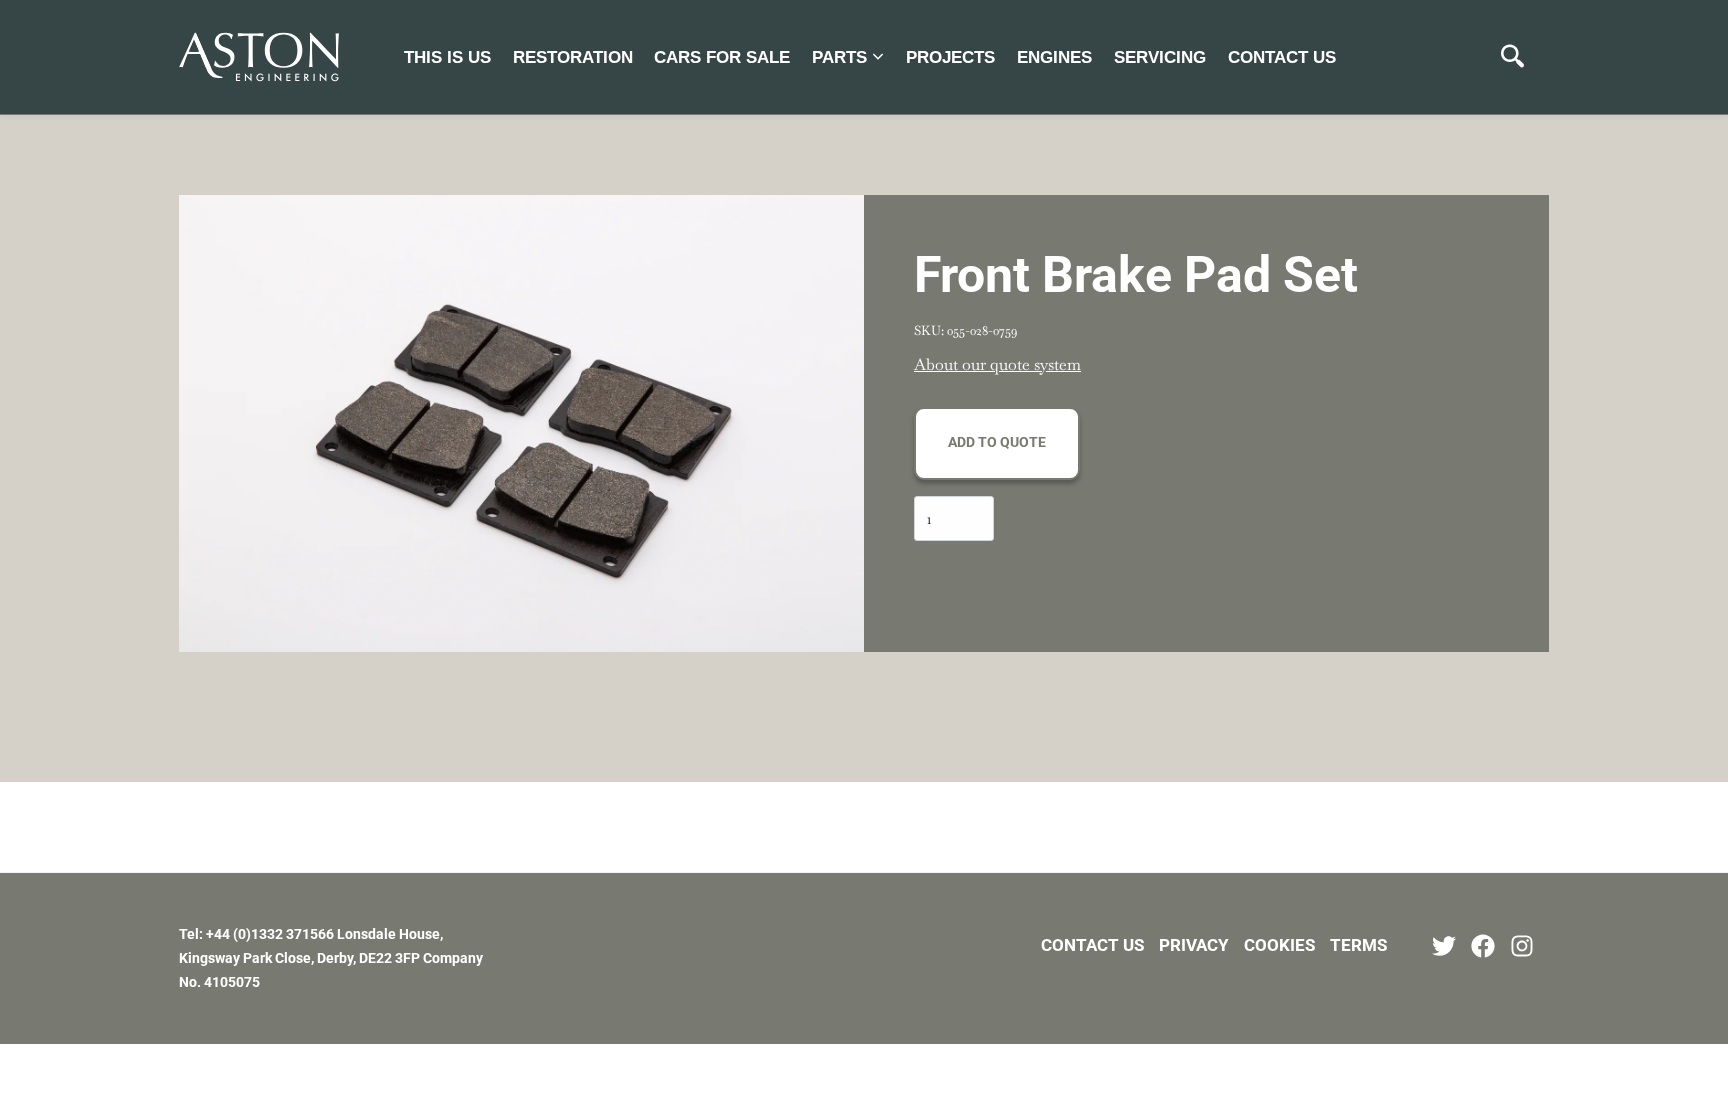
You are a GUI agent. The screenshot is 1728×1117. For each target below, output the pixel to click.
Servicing (1160, 57)
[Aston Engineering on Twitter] (1444, 946)
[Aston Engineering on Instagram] (1522, 946)
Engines (1054, 57)
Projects (950, 57)
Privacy (1194, 945)
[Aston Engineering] (259, 57)
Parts (839, 57)
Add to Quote (997, 442)
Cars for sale (722, 57)
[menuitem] (447, 56)
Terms (1358, 945)
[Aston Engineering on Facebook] (1483, 946)
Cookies (1279, 945)
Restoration (573, 57)
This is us (447, 57)
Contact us (1282, 57)
